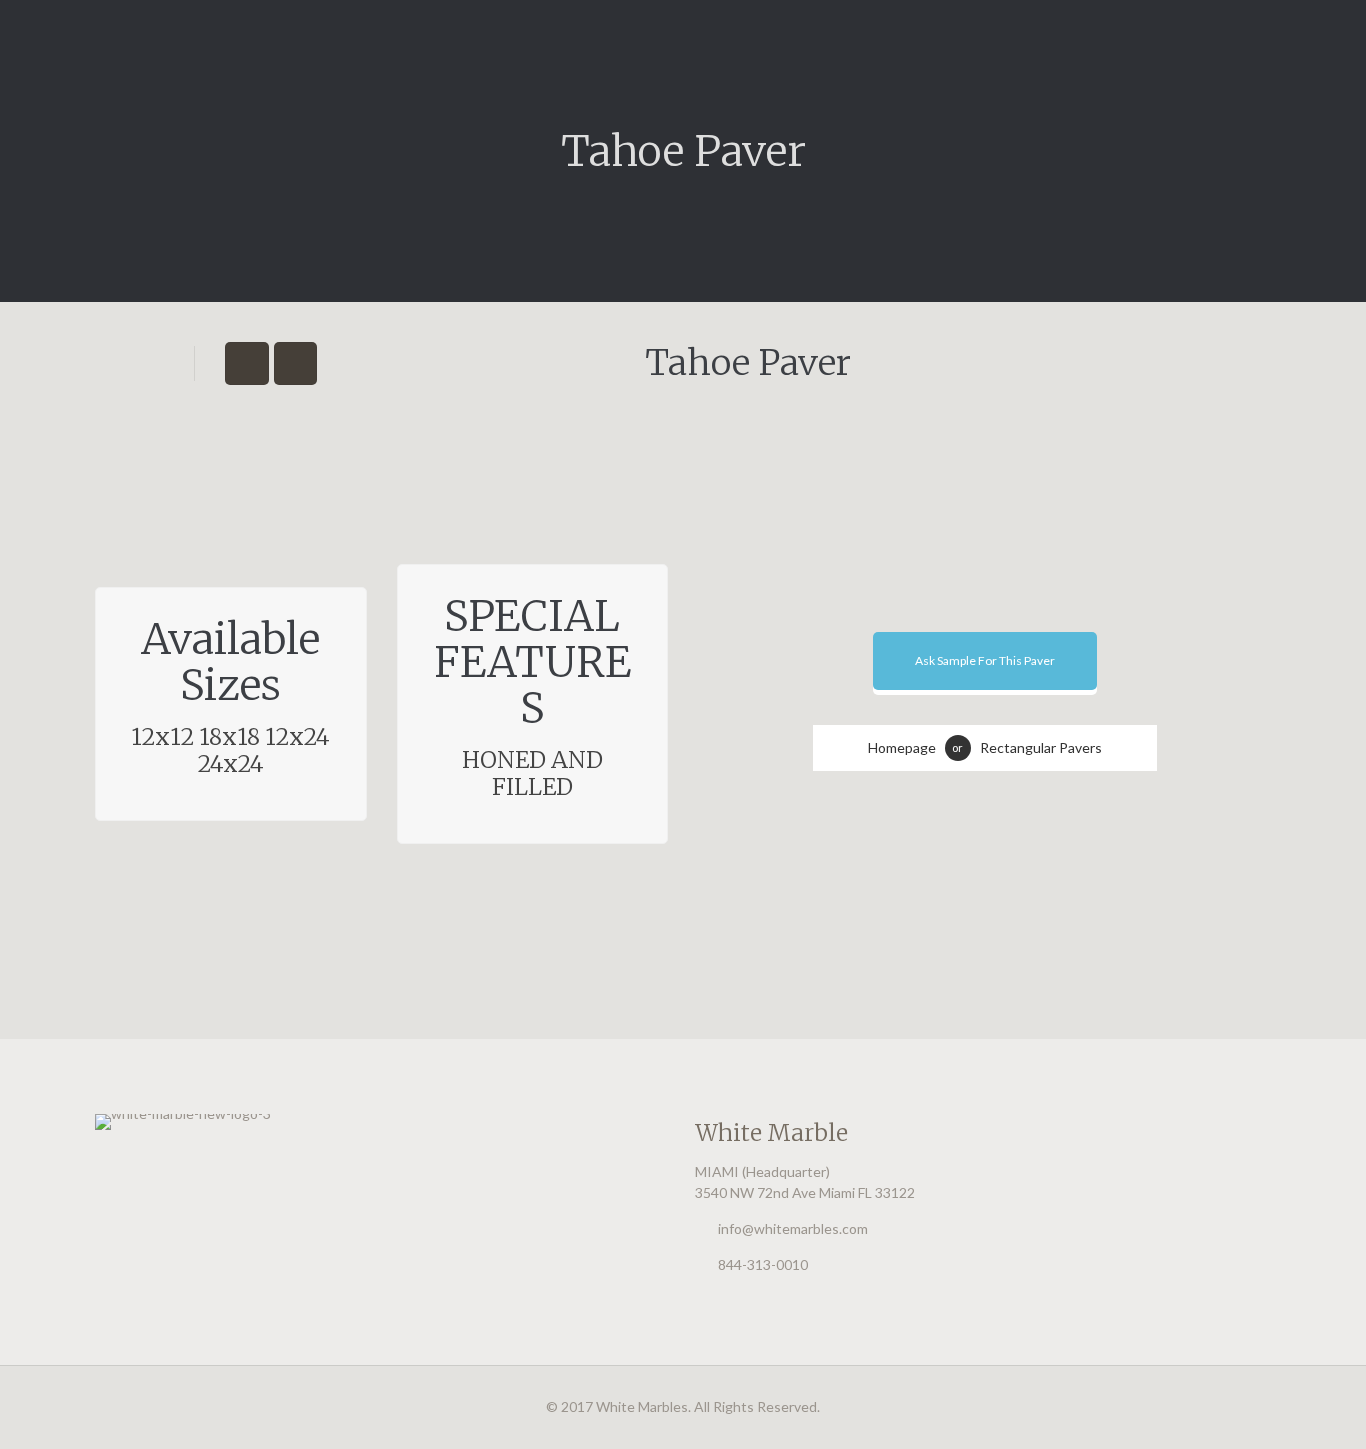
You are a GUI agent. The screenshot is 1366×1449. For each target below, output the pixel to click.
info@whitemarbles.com (793, 1228)
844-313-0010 (763, 1264)
